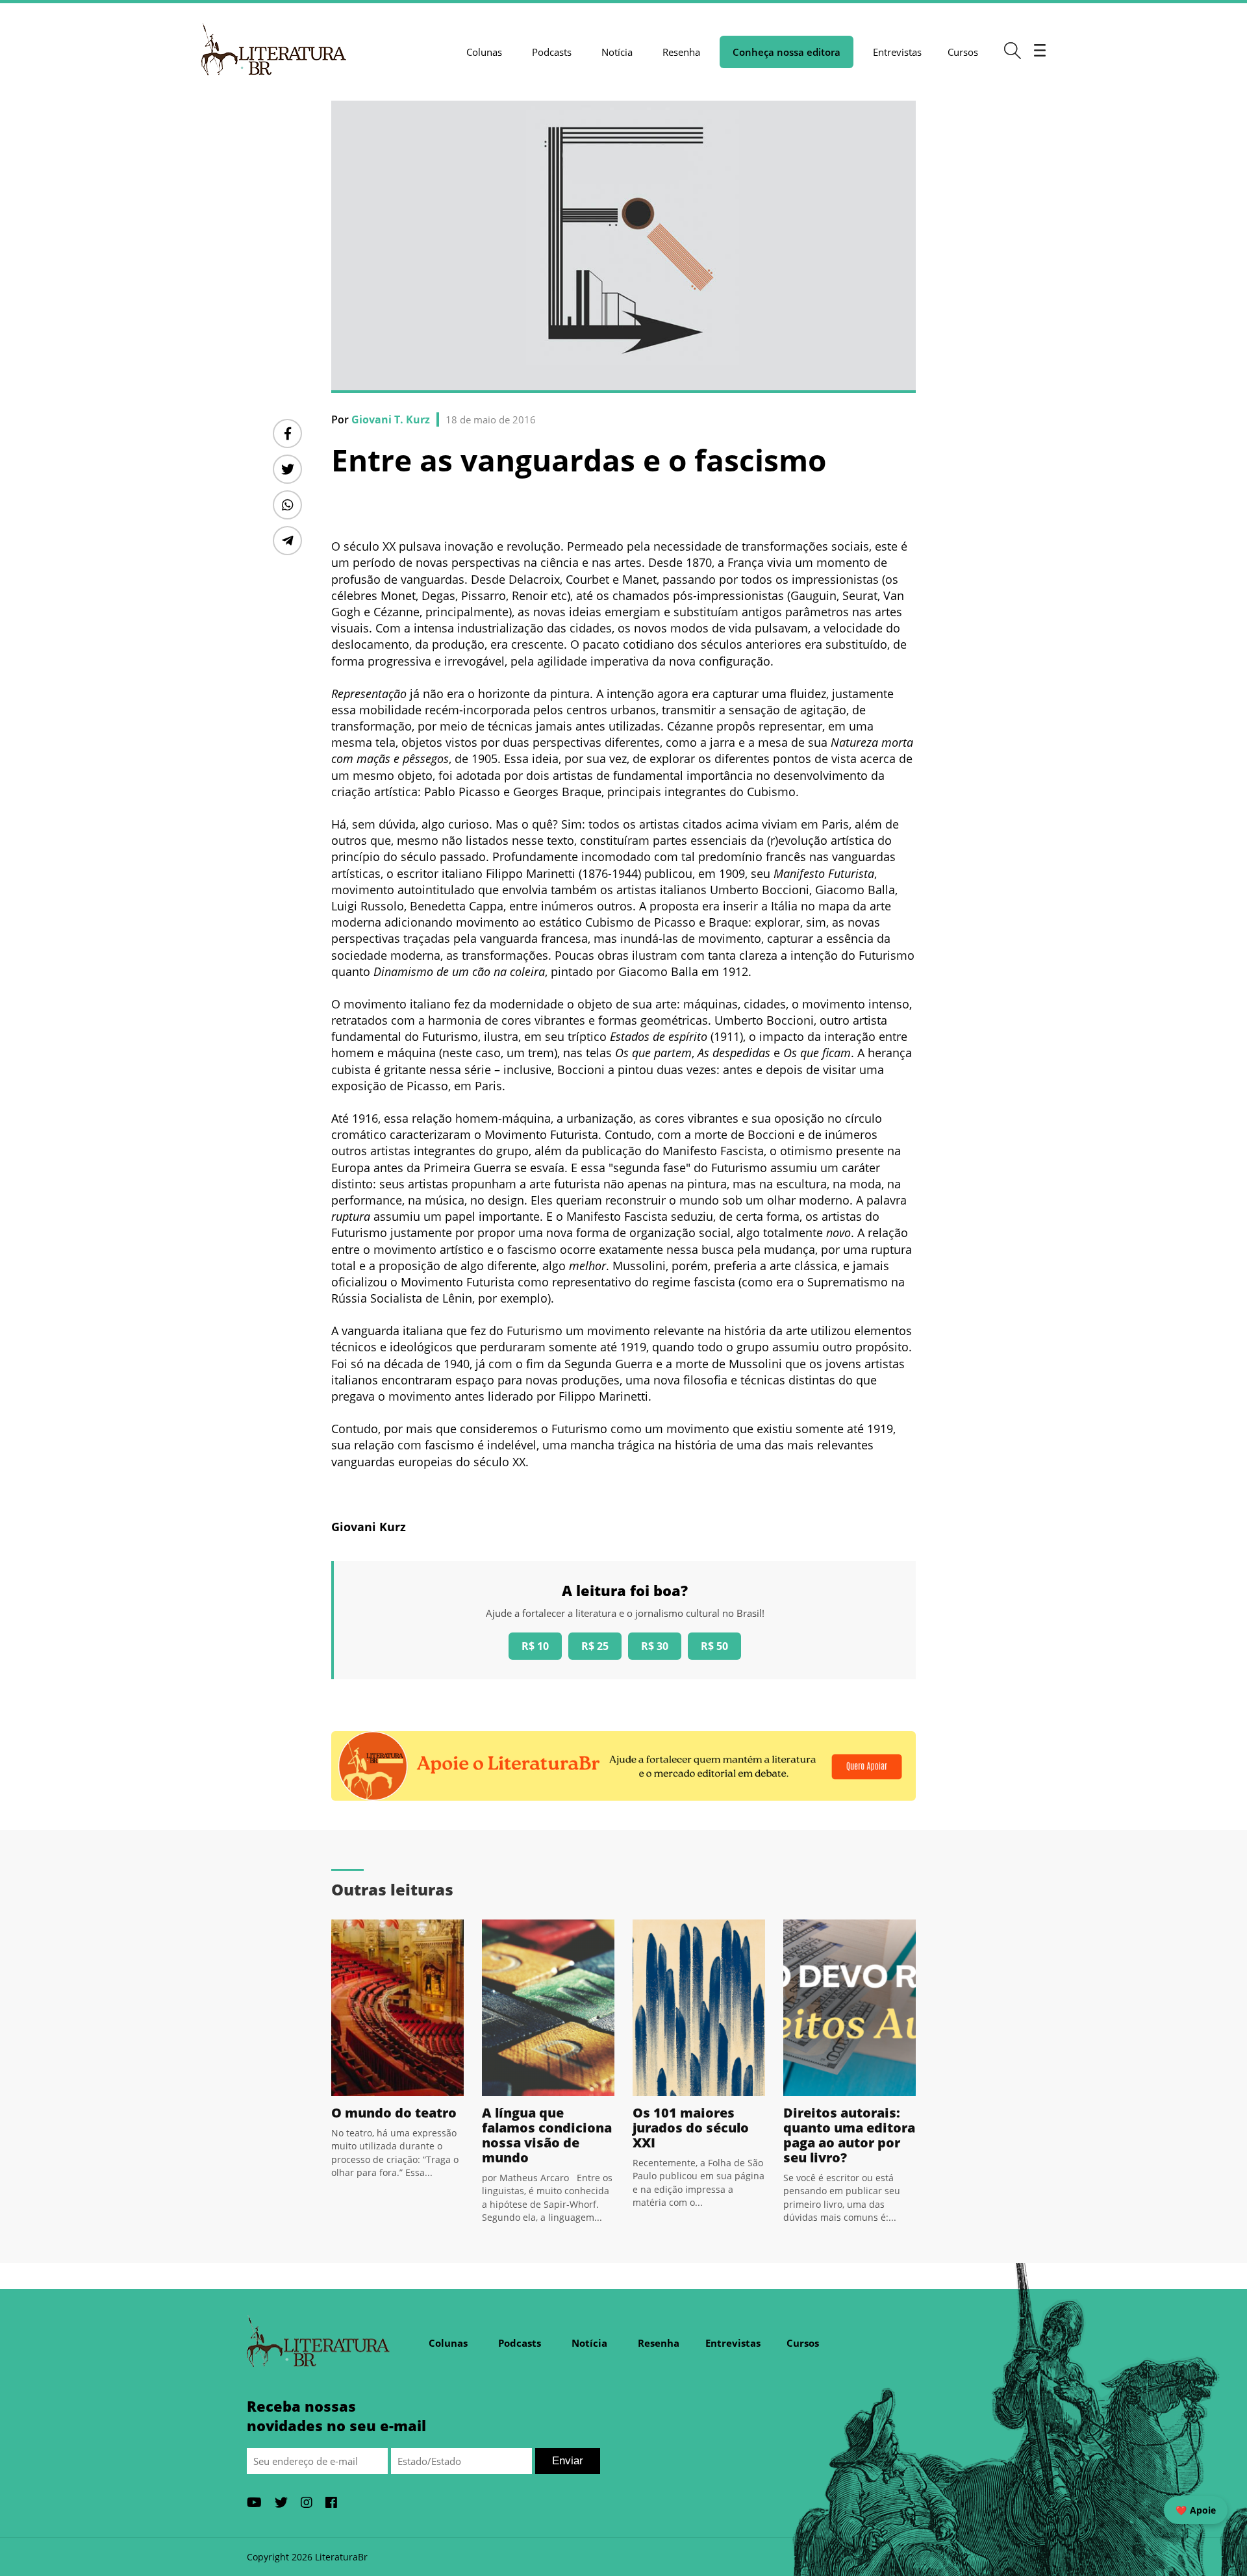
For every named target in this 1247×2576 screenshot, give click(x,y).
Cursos (963, 52)
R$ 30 (655, 1646)
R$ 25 (595, 1646)
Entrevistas (897, 52)
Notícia (617, 52)
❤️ (1196, 2510)
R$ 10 (535, 1646)
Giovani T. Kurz (391, 419)
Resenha (681, 52)
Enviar (568, 2461)
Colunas (484, 52)
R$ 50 (714, 1646)
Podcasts (552, 52)
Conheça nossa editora (787, 52)
